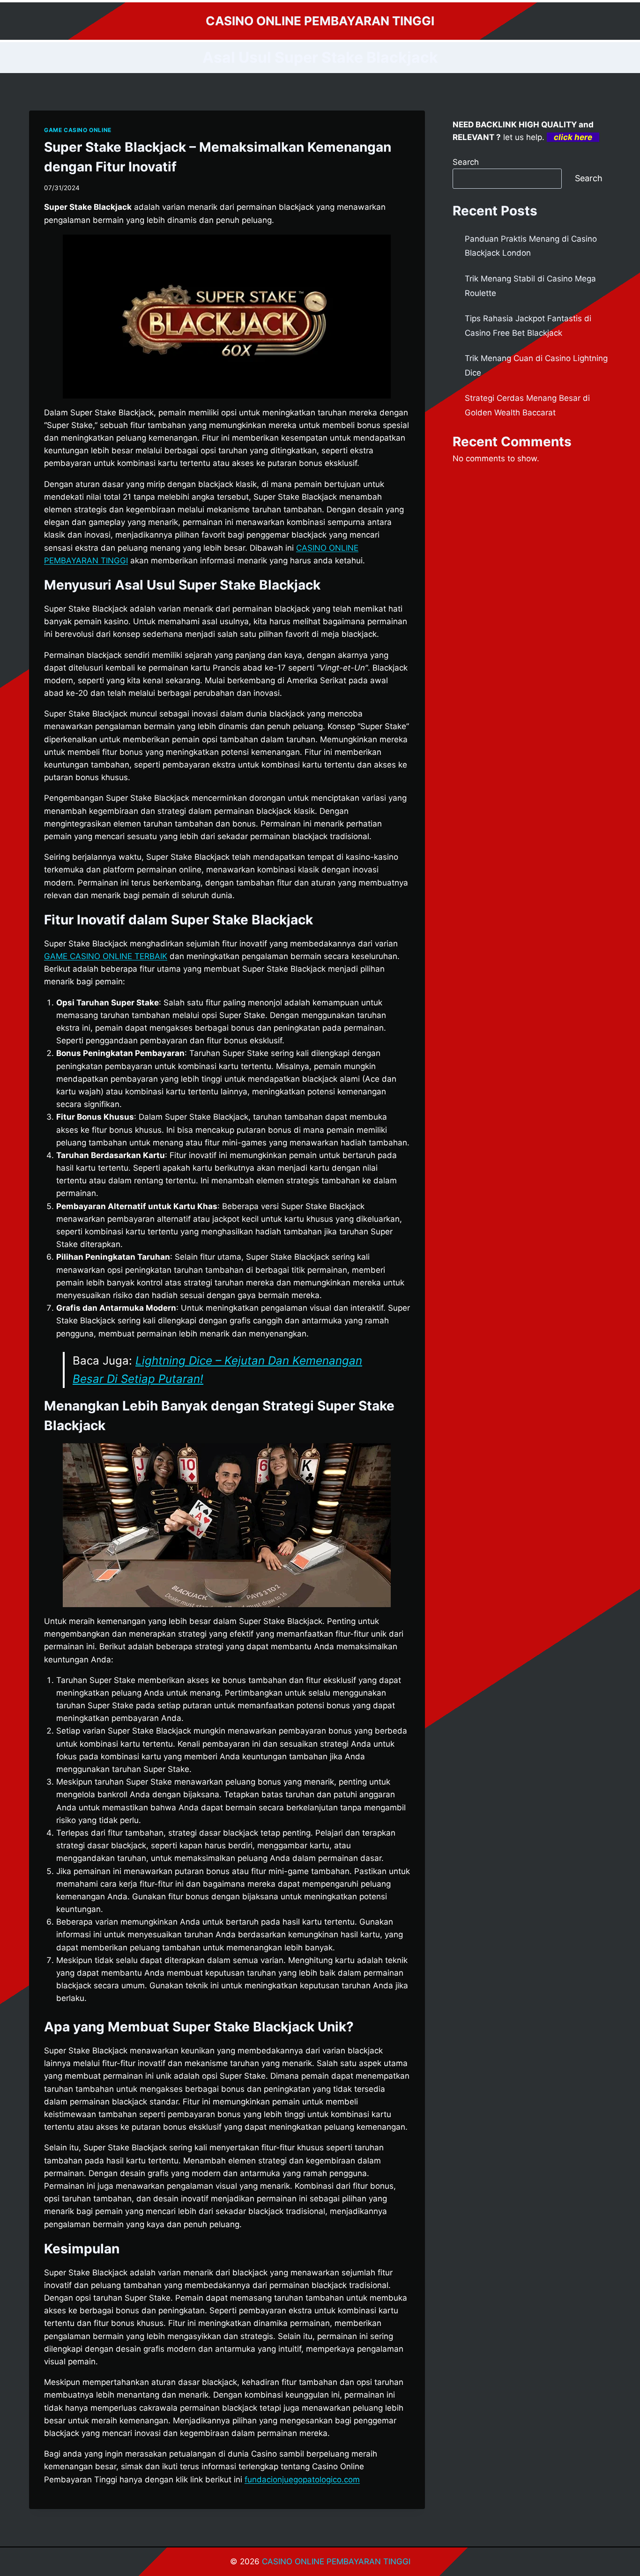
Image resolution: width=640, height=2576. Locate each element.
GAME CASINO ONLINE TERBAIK (106, 956)
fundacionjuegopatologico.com (302, 2480)
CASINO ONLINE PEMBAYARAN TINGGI (336, 2561)
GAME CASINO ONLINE (78, 130)
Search (466, 162)
